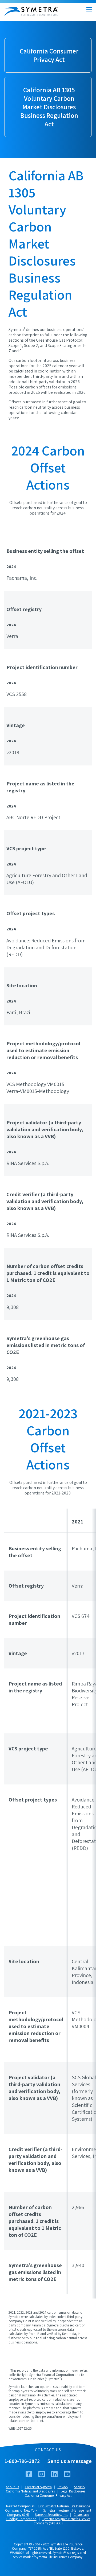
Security (80, 2487)
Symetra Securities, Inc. (51, 2515)
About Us (12, 2487)
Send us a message (70, 2461)
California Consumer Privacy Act (48, 2496)
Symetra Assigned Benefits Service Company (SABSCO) (62, 2521)
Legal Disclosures (73, 2491)
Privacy (63, 2487)
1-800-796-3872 (22, 2461)
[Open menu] (89, 9)
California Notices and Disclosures (30, 2491)
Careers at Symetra (38, 2487)
